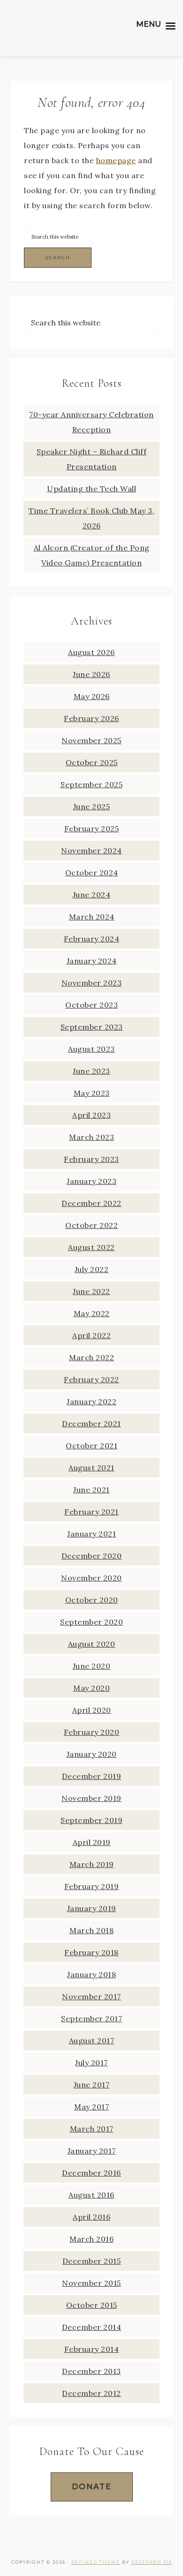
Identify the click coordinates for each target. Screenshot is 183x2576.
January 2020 (92, 1754)
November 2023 (92, 983)
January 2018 (91, 1974)
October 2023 (91, 1005)
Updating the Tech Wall (91, 489)
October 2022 (91, 1225)
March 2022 (91, 1357)
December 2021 (91, 1424)
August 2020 (92, 1644)
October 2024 (92, 873)
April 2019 (92, 1842)
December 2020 (92, 1556)
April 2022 (91, 1335)
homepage (116, 160)
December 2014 (92, 2327)
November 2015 (91, 2283)
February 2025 (92, 829)
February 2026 (91, 718)
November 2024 (91, 851)
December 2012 (91, 2393)
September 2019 (91, 1820)
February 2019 (92, 1886)
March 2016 (91, 2239)
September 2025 (91, 784)
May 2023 (92, 1093)
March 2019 (92, 1864)
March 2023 (91, 1137)
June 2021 (91, 1490)
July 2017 (91, 2063)
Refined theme (96, 2562)
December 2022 (91, 1203)
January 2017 (92, 2151)
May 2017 (91, 2107)
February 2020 (92, 1732)
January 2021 (91, 1534)
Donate (92, 2487)
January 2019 (92, 1908)
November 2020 (91, 1578)
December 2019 (92, 1776)
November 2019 (91, 1798)
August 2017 (92, 2041)
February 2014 (92, 2349)
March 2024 (92, 917)
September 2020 (91, 1622)
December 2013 (91, 2371)
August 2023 (91, 1049)
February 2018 (91, 1952)
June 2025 (92, 806)
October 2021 (91, 1446)
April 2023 (91, 1115)
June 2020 (92, 1666)
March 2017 (92, 2129)
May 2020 (91, 1688)
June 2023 (91, 1071)
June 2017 (92, 2085)
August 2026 (91, 652)
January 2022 (91, 1401)
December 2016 (91, 2173)
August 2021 (91, 1468)
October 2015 (92, 2305)
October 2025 (92, 762)
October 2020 (92, 1600)
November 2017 (91, 1996)
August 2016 (91, 2195)
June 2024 (92, 895)
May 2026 (92, 696)
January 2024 (92, 961)
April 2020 (92, 1710)
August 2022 (91, 1247)
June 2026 (91, 674)
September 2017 (91, 2019)
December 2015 (92, 2261)
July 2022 (92, 1269)
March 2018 (91, 1930)
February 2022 (91, 1379)
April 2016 (91, 2217)
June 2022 (91, 1291)
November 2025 (91, 740)
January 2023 (91, 1181)
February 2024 (92, 939)
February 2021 (91, 1512)
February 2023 (91, 1159)
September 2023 (92, 1027)
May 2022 (92, 1313)
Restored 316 (152, 2562)
